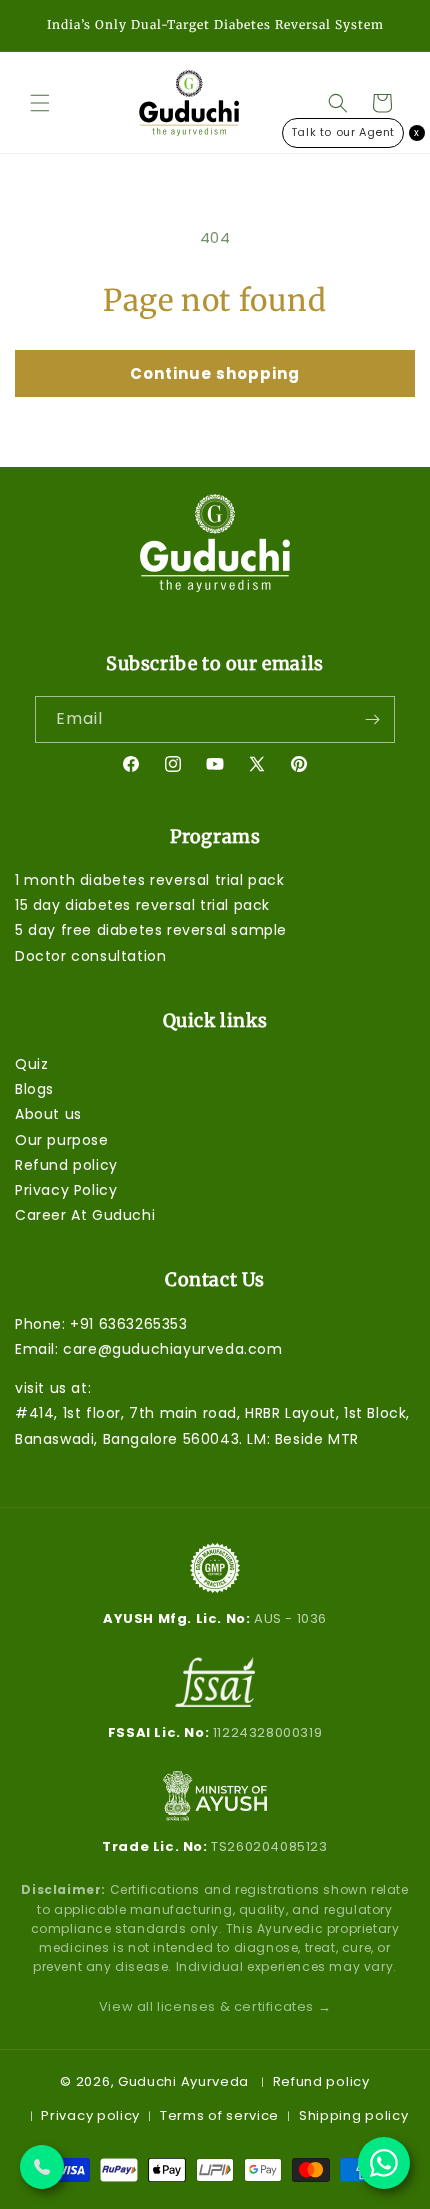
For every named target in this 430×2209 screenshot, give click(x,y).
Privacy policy (90, 2115)
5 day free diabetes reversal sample (151, 930)
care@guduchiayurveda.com (172, 1349)
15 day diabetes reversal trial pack (142, 905)
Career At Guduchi (85, 1215)
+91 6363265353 (128, 1324)
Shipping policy (354, 2115)
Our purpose (62, 1140)
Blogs (34, 1089)
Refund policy (66, 1165)
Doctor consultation (90, 956)
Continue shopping (215, 373)
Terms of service (219, 2115)
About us (48, 1114)
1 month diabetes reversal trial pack (150, 880)
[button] (40, 103)
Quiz (31, 1064)
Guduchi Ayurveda (183, 2081)
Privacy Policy (66, 1190)
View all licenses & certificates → (215, 2006)
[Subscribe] (372, 719)
